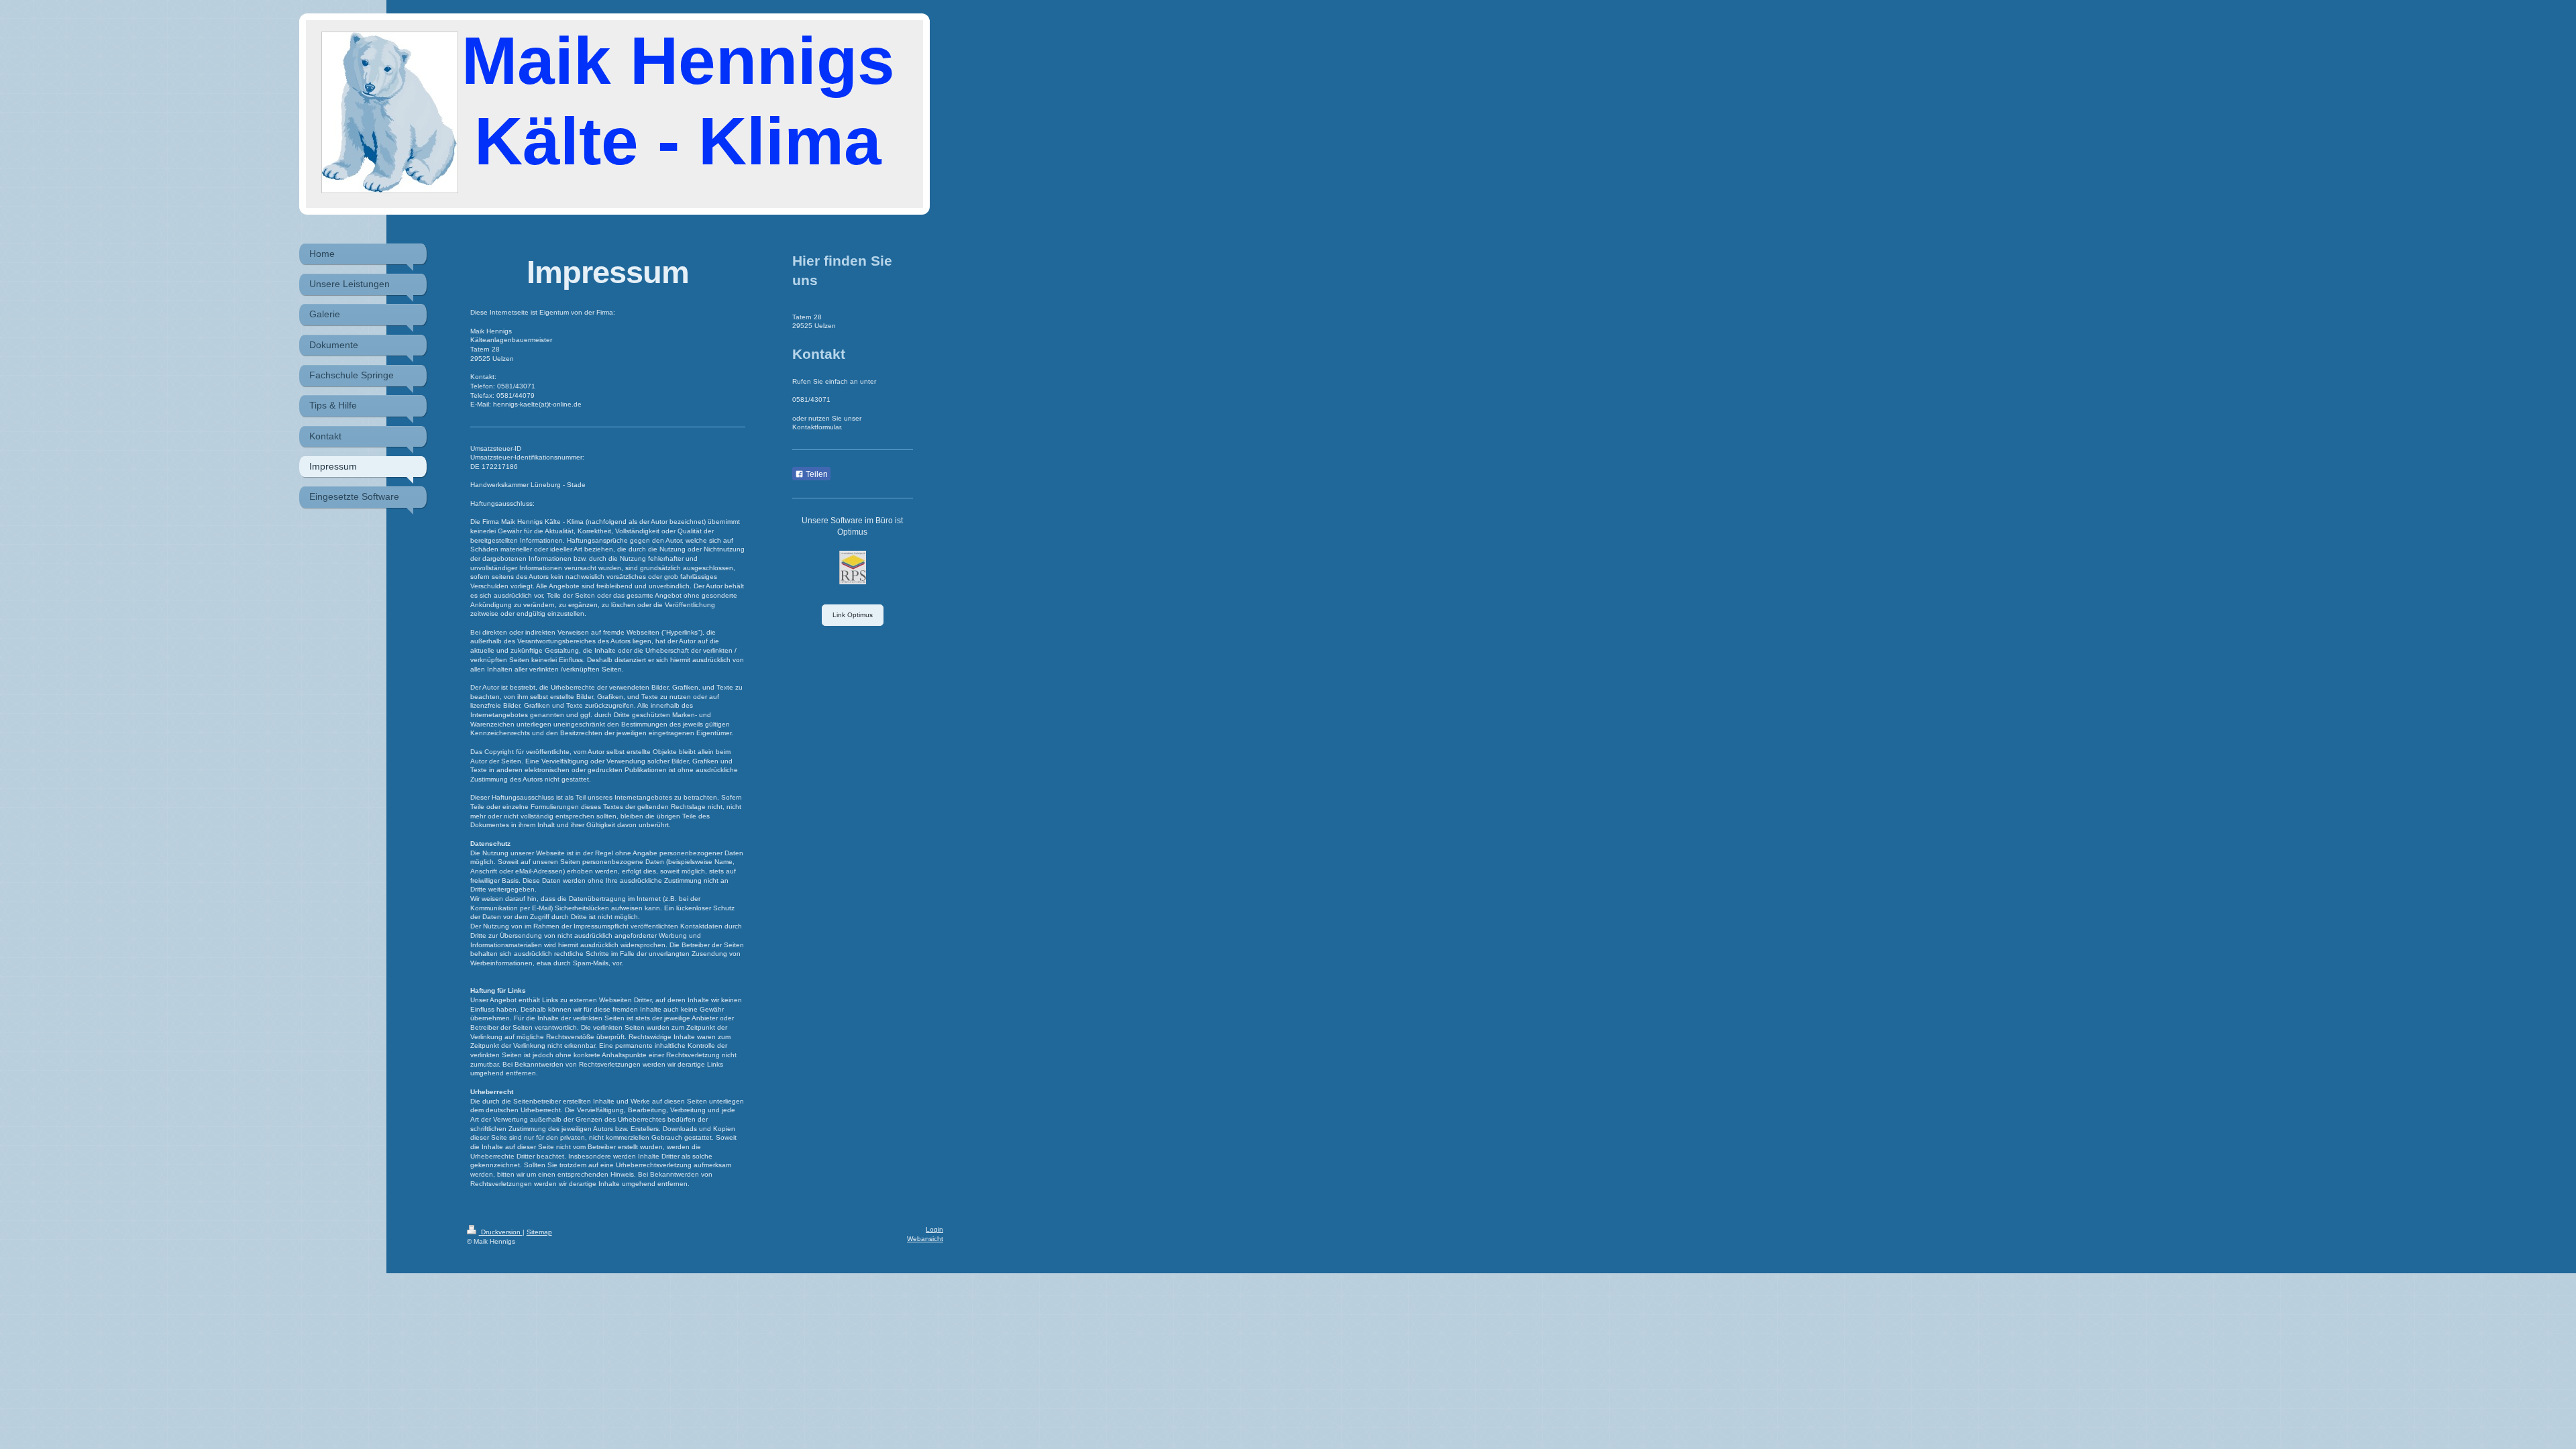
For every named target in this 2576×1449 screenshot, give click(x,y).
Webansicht (925, 1239)
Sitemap (539, 1232)
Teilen (816, 474)
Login (934, 1229)
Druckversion (501, 1232)
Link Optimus (853, 615)
